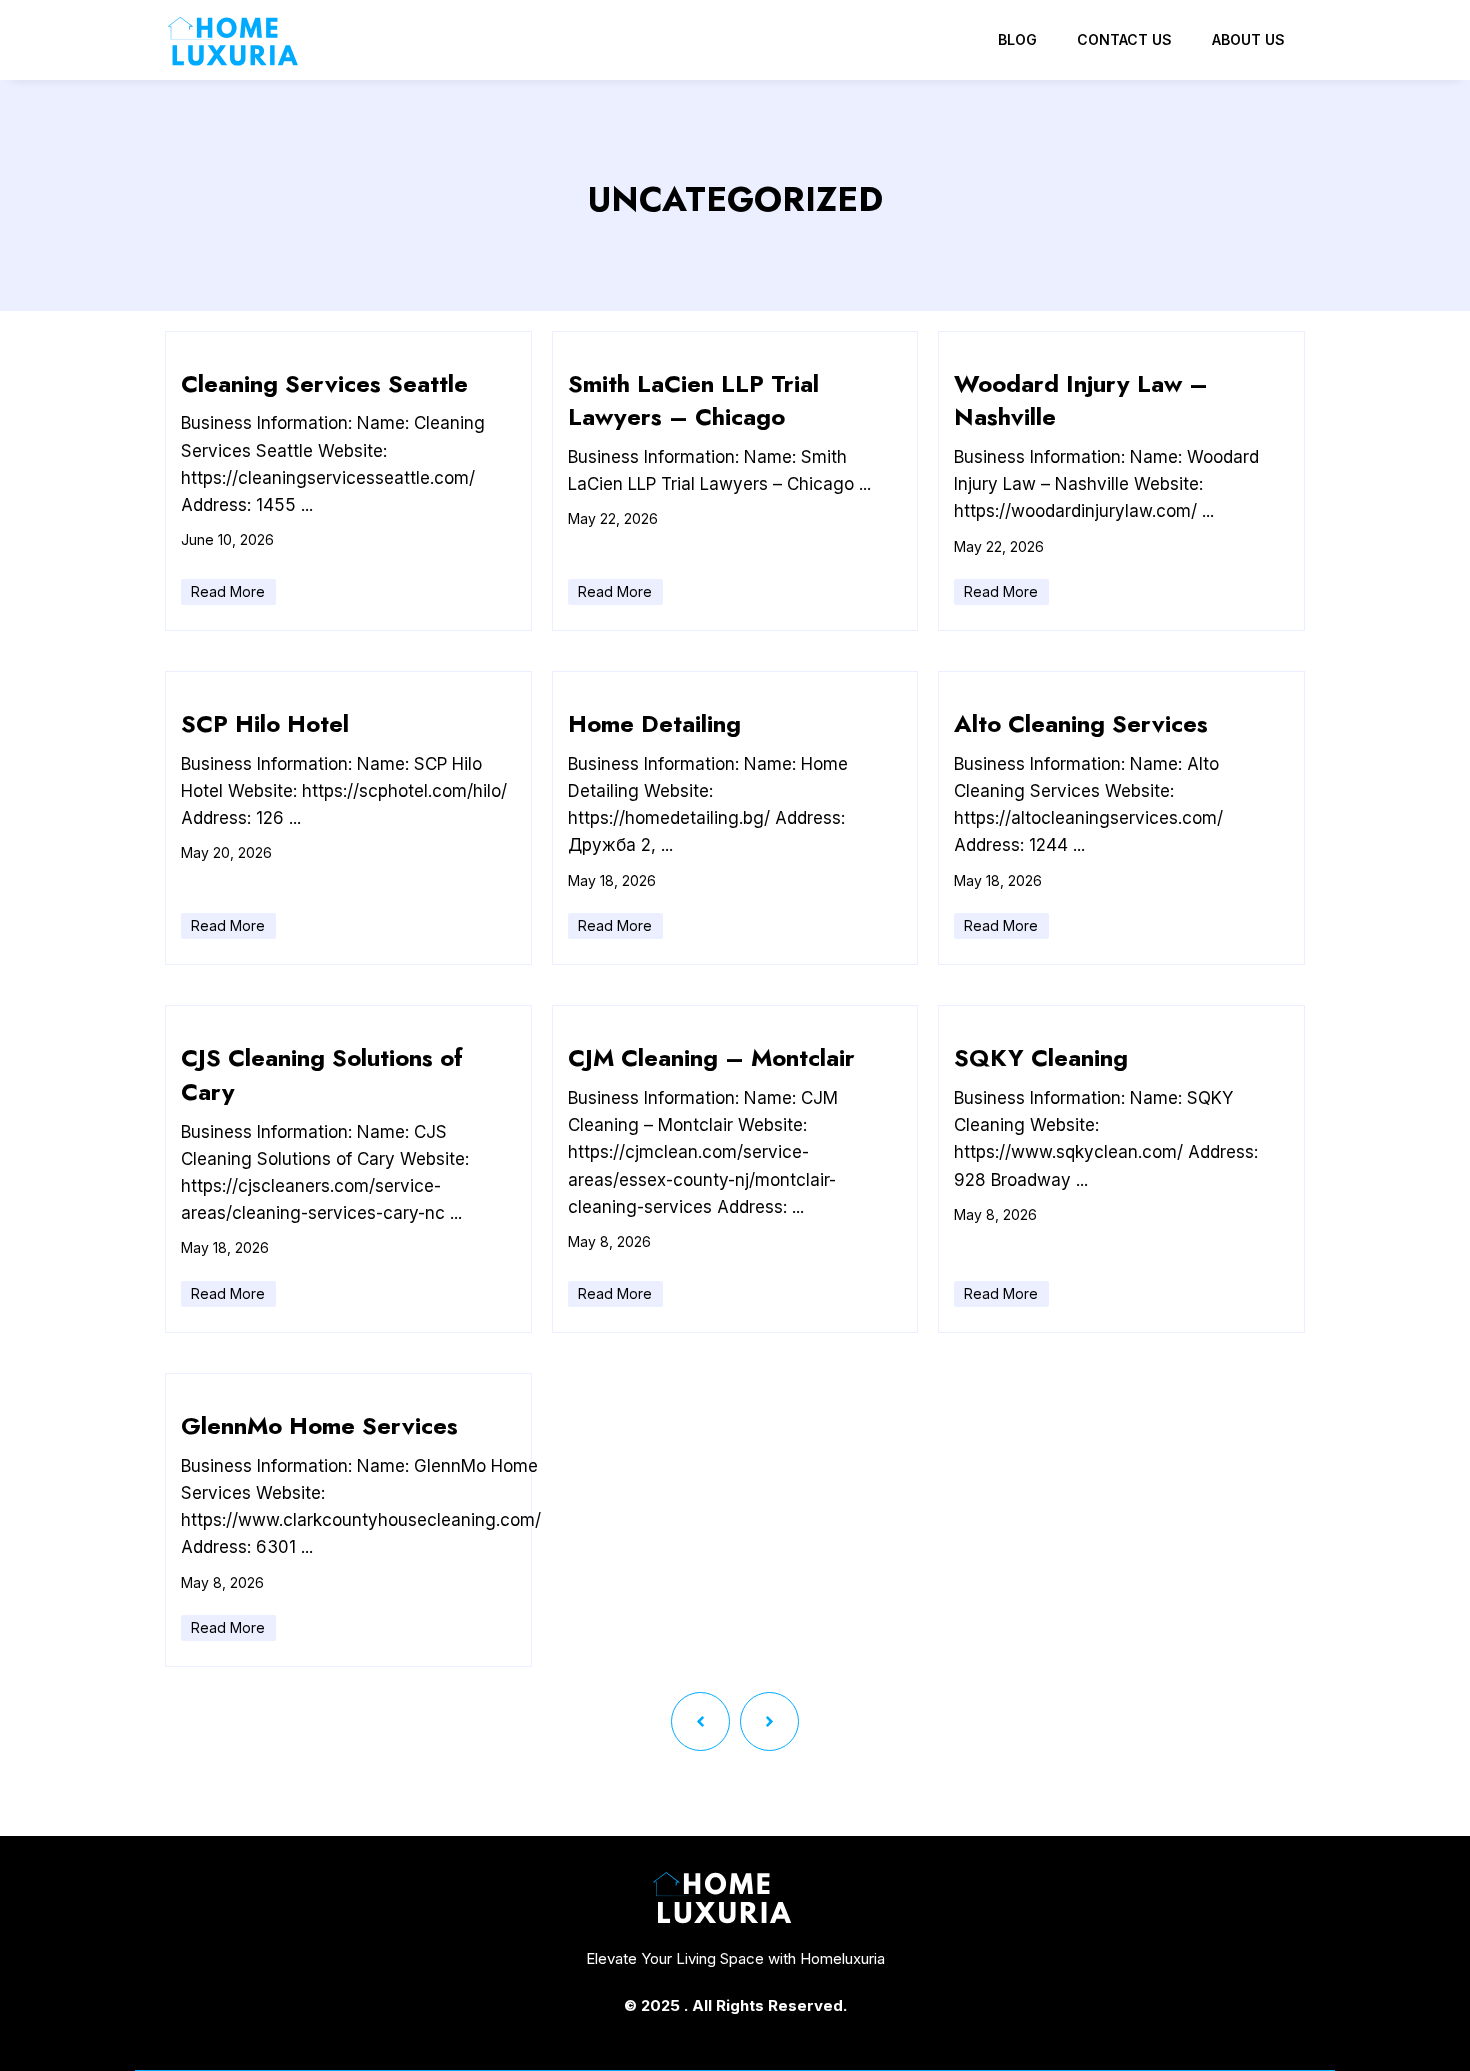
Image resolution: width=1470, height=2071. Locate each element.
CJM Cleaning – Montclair (711, 1057)
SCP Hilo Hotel (265, 723)
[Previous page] (700, 1721)
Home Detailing (654, 723)
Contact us (1124, 39)
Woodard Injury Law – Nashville (1081, 400)
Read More (228, 591)
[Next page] (769, 1721)
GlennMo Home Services (319, 1425)
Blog (1017, 39)
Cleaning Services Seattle (324, 383)
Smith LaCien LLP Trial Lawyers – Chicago (693, 400)
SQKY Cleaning (1041, 1057)
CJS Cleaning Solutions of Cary (322, 1074)
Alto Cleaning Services (1081, 723)
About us (1248, 39)
